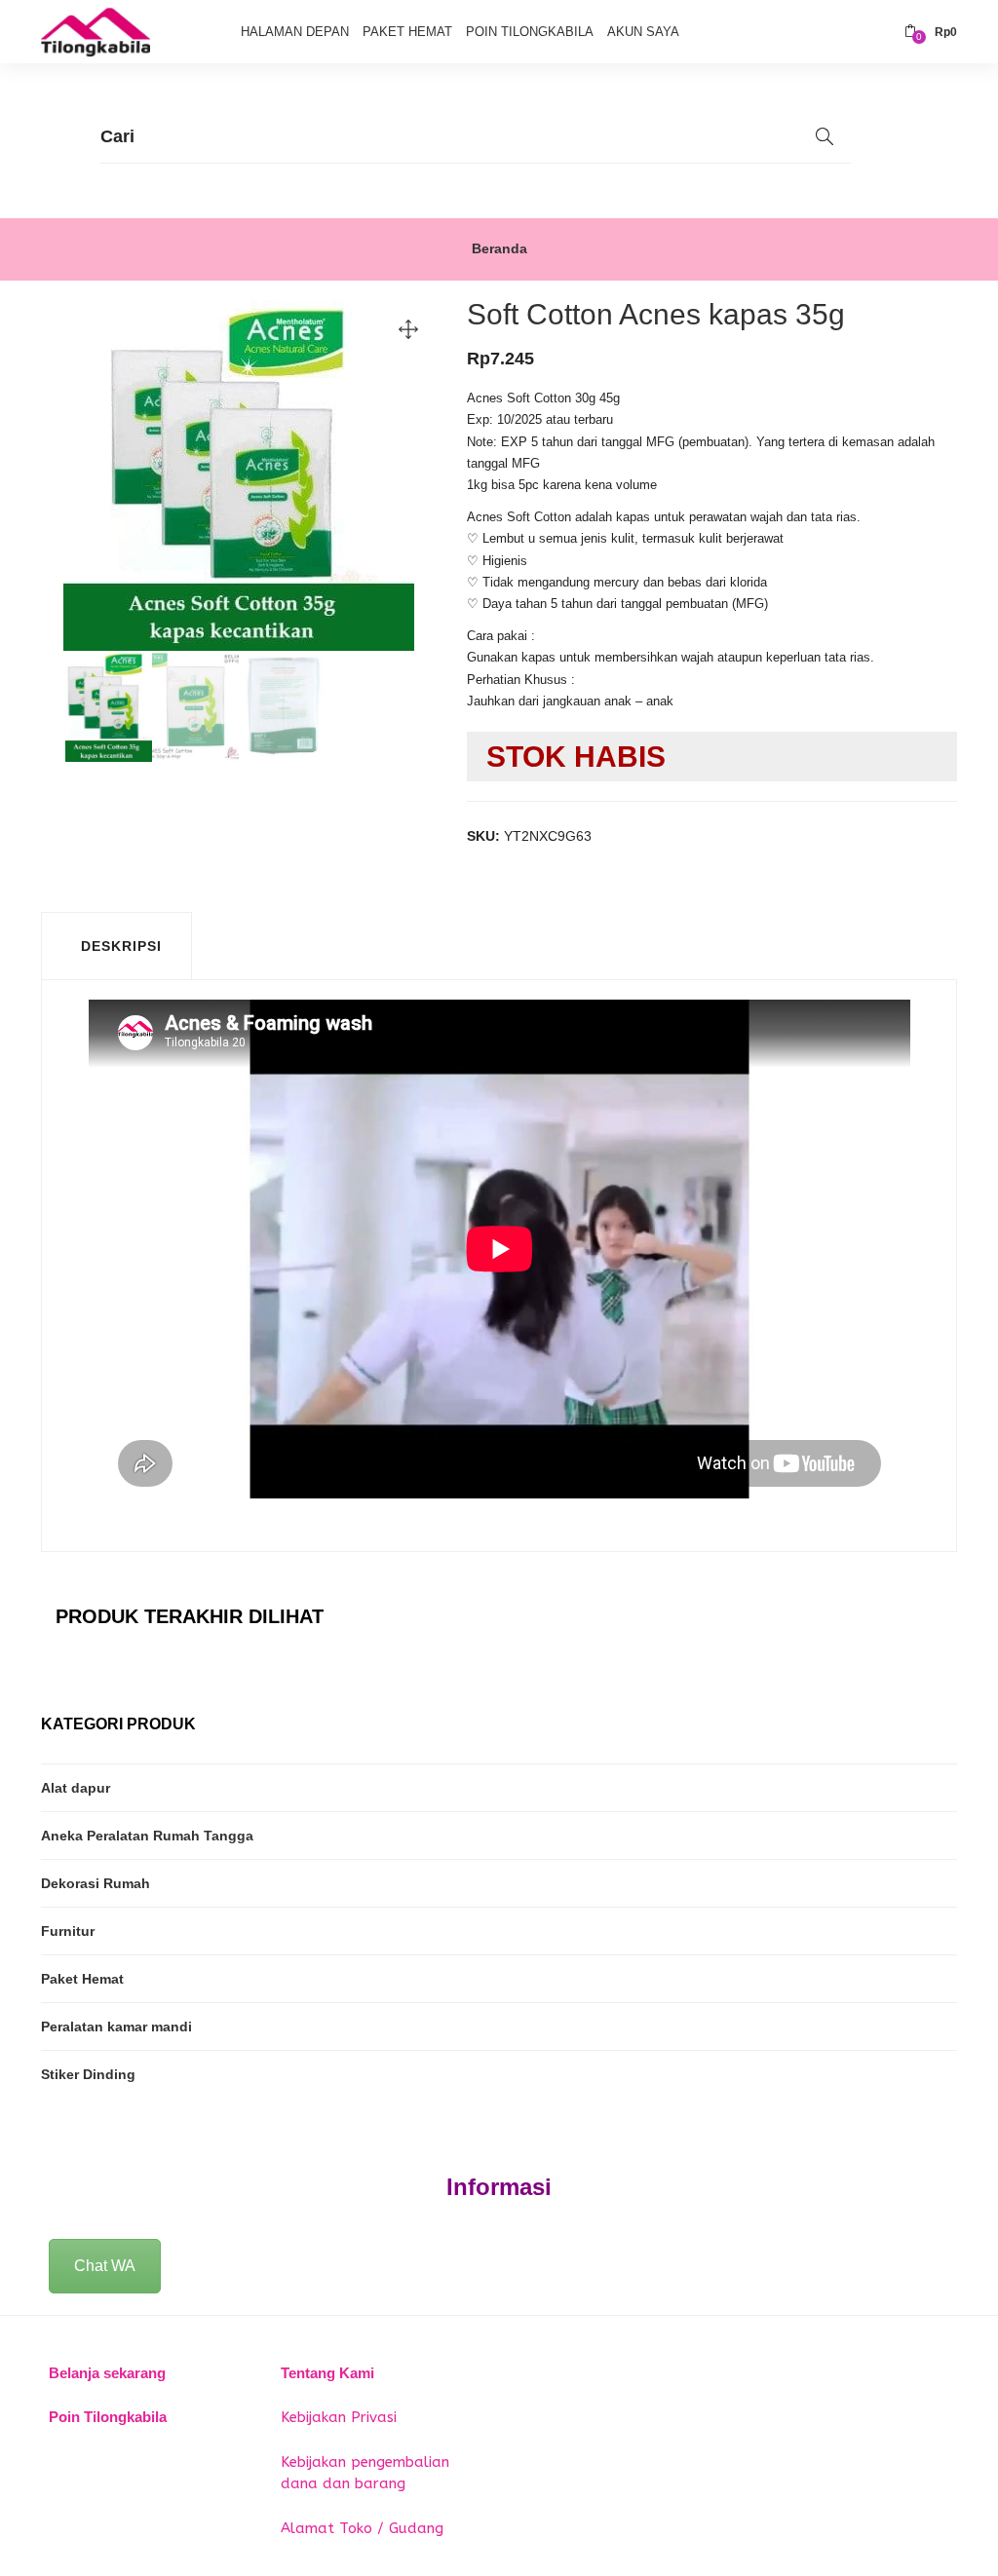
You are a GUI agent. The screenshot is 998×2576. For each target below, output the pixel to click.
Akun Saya (643, 32)
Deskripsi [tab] (121, 946)
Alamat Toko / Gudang (362, 2528)
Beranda (499, 248)
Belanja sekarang (107, 2373)
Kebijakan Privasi (339, 2417)
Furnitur (68, 1931)
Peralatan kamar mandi (116, 2027)
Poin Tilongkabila (530, 32)
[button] (931, 32)
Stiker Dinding (88, 2074)
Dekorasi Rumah (96, 1883)
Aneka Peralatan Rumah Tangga (147, 1836)
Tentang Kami (327, 2373)
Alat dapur (76, 1788)
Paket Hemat (407, 32)
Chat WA (105, 2266)
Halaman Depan (295, 32)
